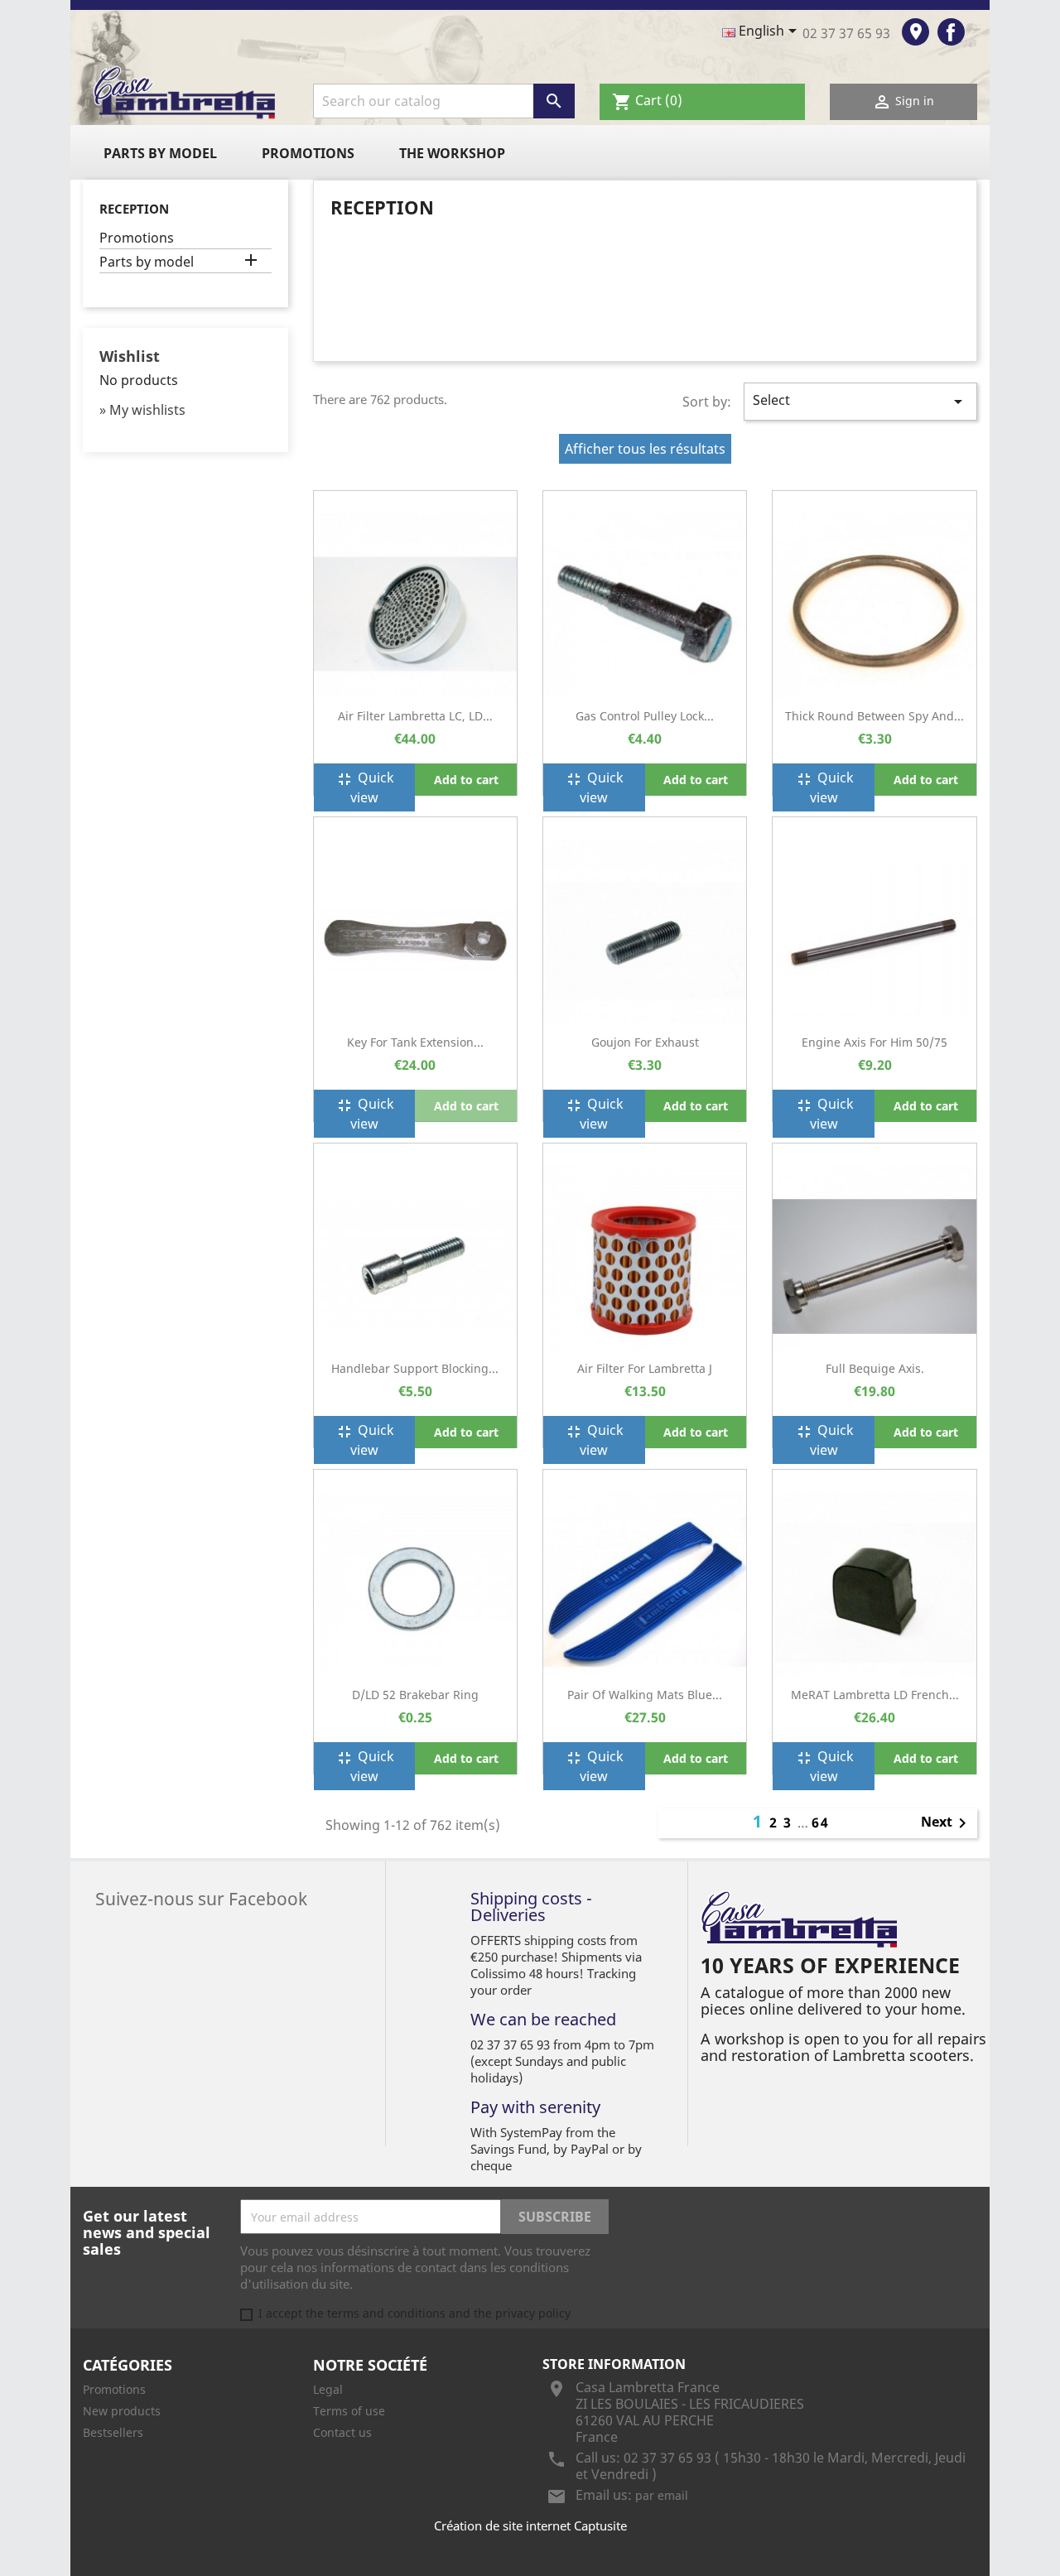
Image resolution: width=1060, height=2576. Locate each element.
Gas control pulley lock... (645, 716)
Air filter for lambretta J (645, 1368)
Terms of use (349, 2411)
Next (947, 1823)
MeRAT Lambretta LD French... (875, 1695)
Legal (328, 2389)
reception (134, 209)
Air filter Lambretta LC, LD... (415, 716)
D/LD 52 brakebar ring (415, 1695)
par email (662, 2495)
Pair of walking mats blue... (645, 1695)
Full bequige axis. (875, 1368)
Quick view (364, 787)
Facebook (951, 32)
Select (860, 401)
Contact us (342, 2432)
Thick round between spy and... (874, 716)
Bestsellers (113, 2432)
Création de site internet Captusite (530, 2525)
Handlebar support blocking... (415, 1368)
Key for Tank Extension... (415, 1042)
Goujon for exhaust (645, 1042)
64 (821, 1822)
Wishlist (130, 356)
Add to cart (466, 780)
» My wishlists (142, 410)
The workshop (452, 153)
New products (122, 2411)
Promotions (308, 153)
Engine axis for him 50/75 (874, 1042)
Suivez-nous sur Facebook (201, 1897)
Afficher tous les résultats (645, 449)
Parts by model (160, 153)
